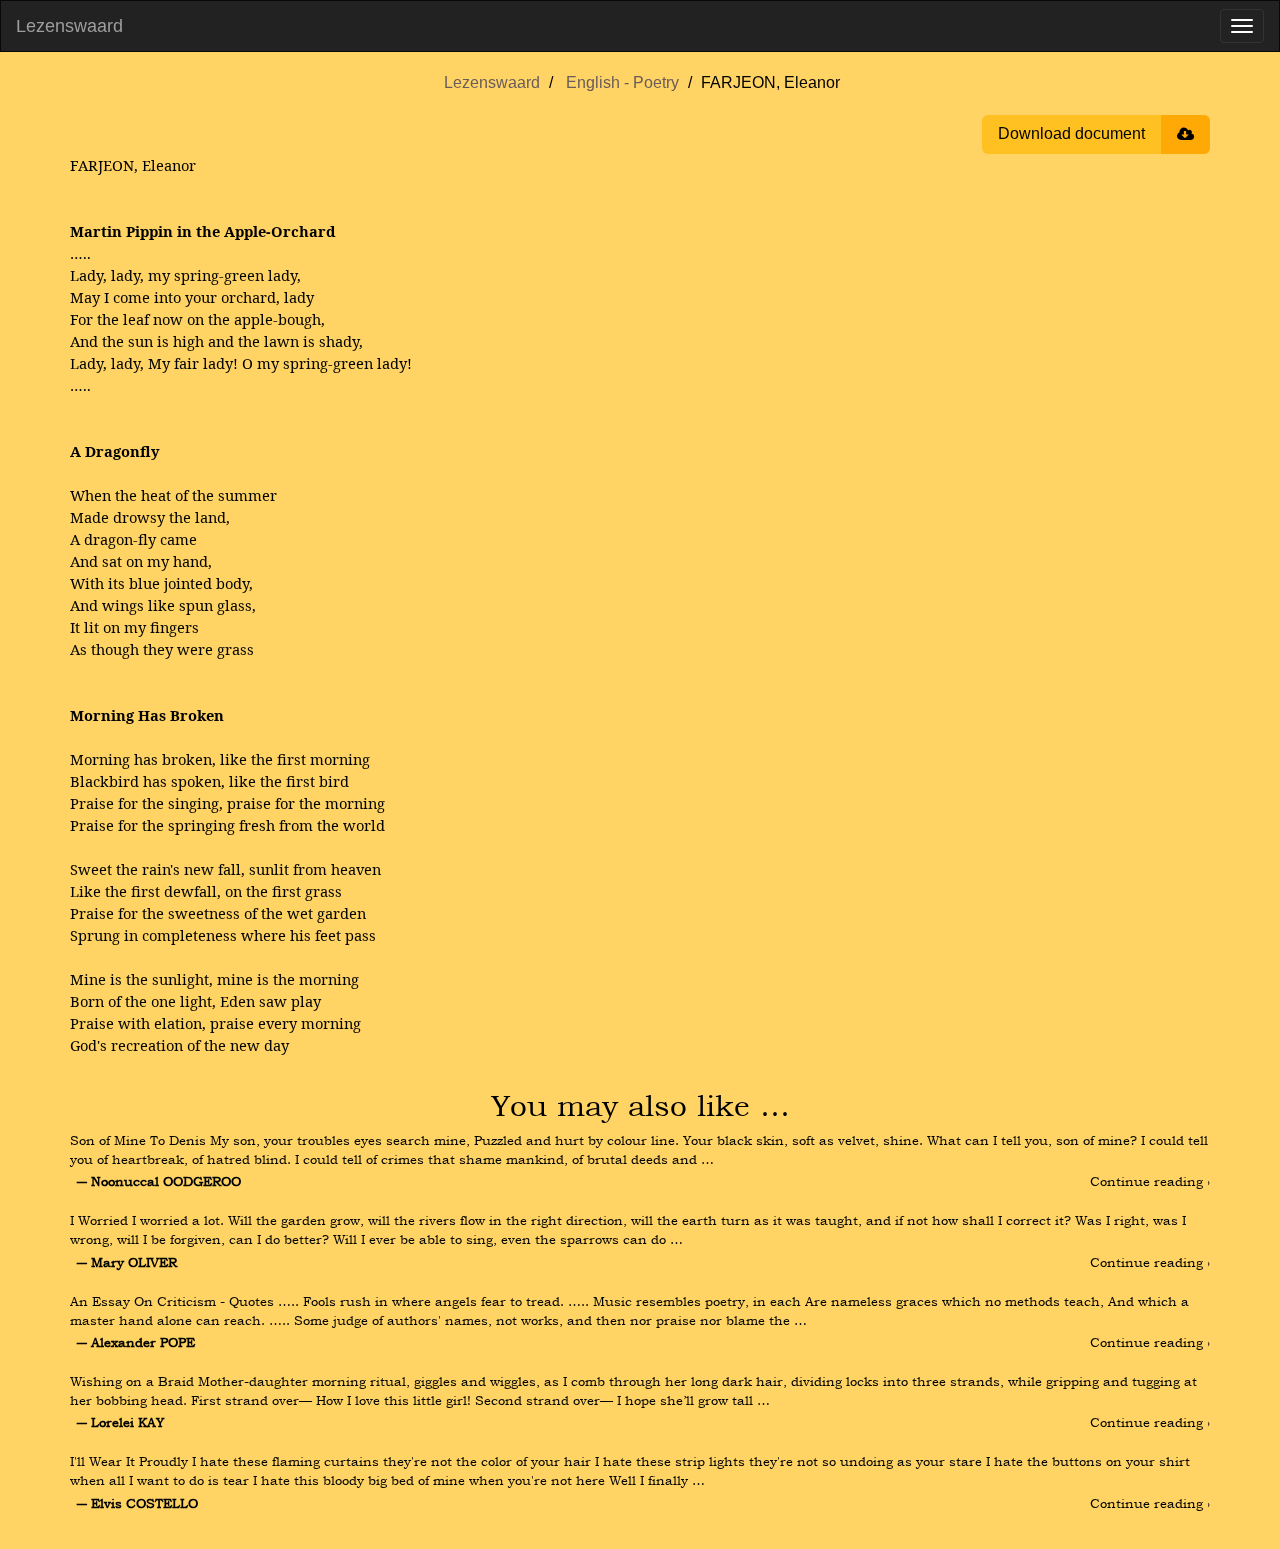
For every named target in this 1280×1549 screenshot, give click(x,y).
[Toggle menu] (1242, 26)
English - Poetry (622, 82)
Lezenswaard (69, 26)
